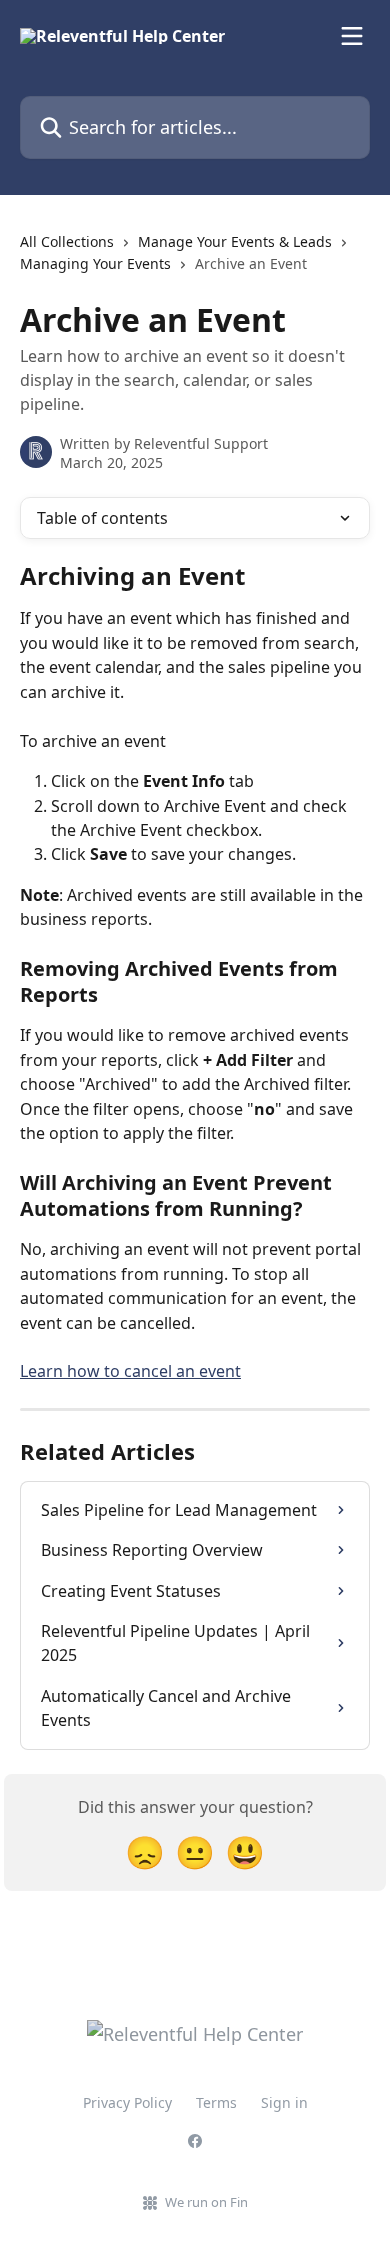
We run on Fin (206, 2202)
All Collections (67, 241)
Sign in (284, 2102)
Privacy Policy (127, 2102)
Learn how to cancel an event (130, 1371)
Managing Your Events (95, 263)
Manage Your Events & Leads (235, 241)
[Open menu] (352, 36)
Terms (216, 2102)
